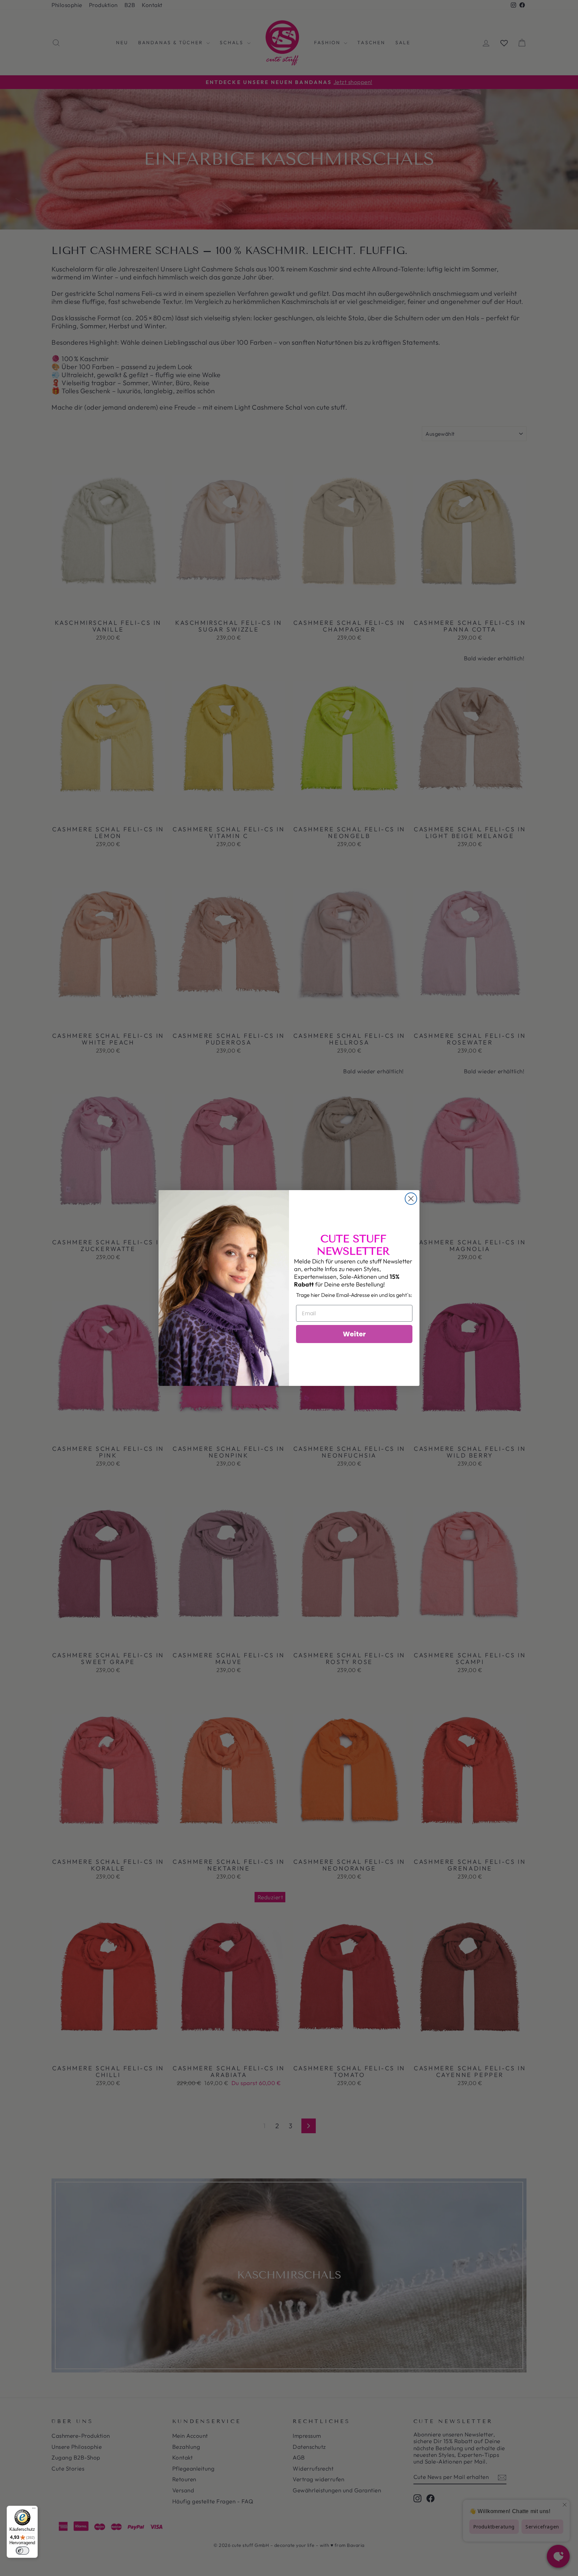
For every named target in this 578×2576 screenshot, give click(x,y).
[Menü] (34, 2510)
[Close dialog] (411, 1199)
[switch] (22, 2551)
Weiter (354, 1334)
